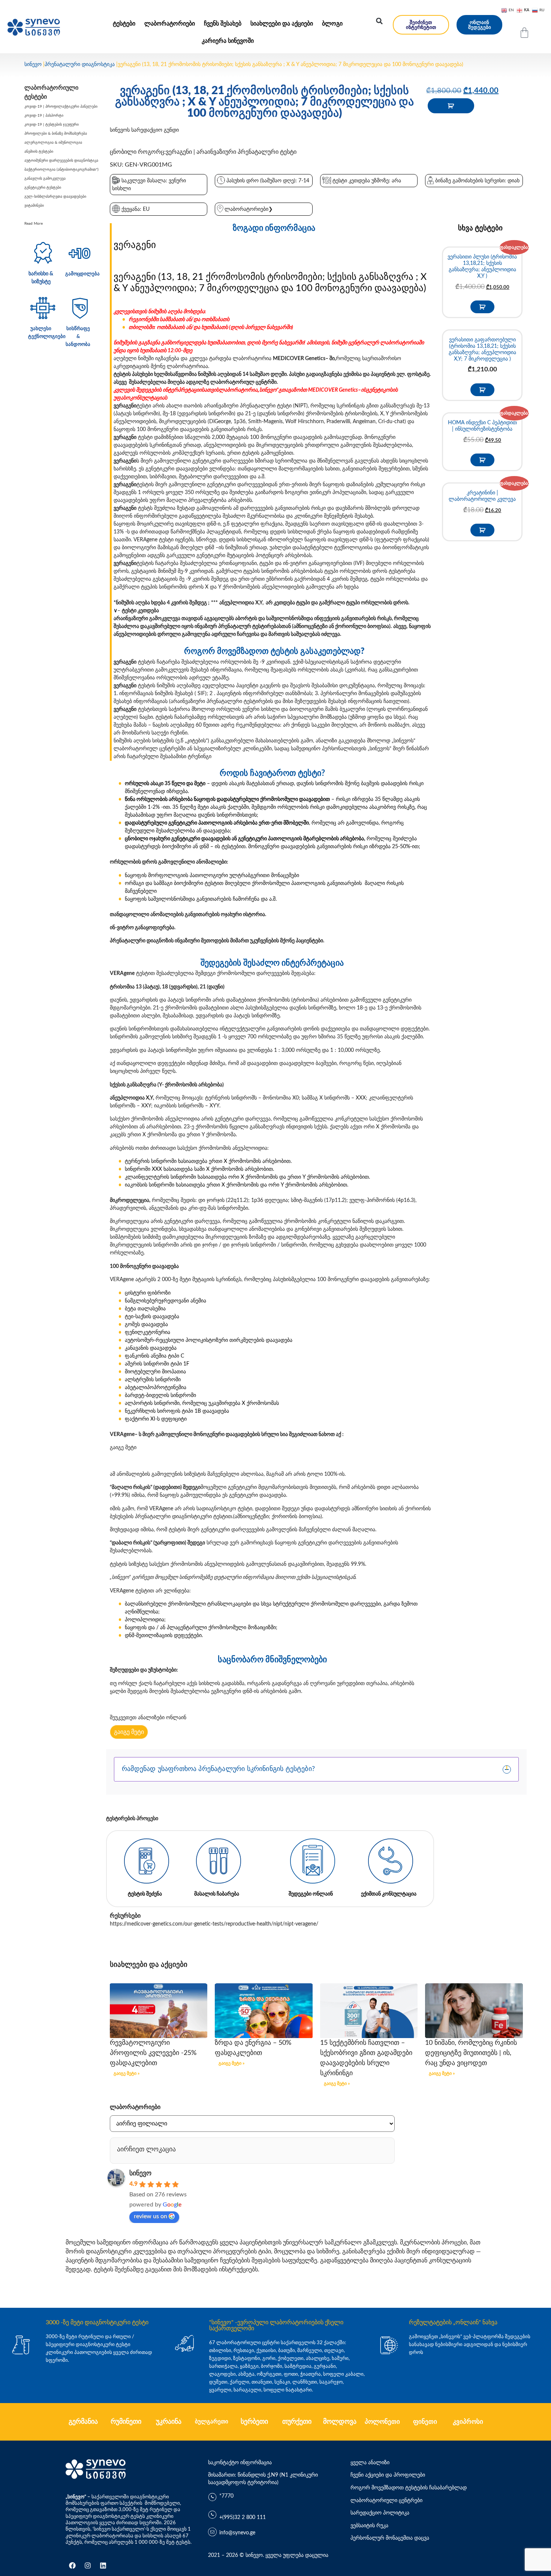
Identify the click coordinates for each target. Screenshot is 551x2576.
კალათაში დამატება (451, 106)
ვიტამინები (34, 206)
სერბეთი (254, 2422)
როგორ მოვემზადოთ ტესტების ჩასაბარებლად (409, 2488)
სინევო (33, 65)
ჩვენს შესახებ (223, 24)
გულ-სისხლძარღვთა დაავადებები (55, 197)
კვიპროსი (468, 2422)
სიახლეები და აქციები (282, 24)
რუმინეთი (126, 2422)
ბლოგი (332, 24)
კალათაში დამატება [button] (482, 307)
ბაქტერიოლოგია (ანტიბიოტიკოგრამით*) (61, 170)
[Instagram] (88, 2565)
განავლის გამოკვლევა (45, 179)
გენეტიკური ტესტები (43, 188)
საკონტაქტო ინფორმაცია (240, 2463)
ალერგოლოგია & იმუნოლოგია (53, 143)
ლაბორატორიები (170, 24)
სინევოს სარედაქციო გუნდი (144, 130)
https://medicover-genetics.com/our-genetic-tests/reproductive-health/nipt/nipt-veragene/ (214, 1924)
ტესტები (124, 24)
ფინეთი (425, 2422)
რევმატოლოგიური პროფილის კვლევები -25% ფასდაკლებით (153, 2053)
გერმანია (83, 2422)
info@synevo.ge (237, 2533)
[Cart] (524, 33)
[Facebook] (72, 2565)
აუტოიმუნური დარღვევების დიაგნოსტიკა (61, 161)
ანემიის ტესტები (39, 152)
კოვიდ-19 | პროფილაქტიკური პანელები (61, 107)
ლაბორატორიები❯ (249, 209)
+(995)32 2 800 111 (243, 2517)
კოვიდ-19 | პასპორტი (44, 116)
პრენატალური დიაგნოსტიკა (80, 65)
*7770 (226, 2496)
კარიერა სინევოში (228, 41)
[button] (379, 21)
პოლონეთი (382, 2422)
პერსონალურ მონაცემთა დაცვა (390, 2538)
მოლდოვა (340, 2422)
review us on (150, 2216)
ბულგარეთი (212, 2422)
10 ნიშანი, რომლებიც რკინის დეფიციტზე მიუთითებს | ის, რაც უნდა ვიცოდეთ (471, 2053)
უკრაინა (169, 2422)
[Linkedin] (103, 2565)
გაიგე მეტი (123, 1448)
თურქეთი (297, 2422)
